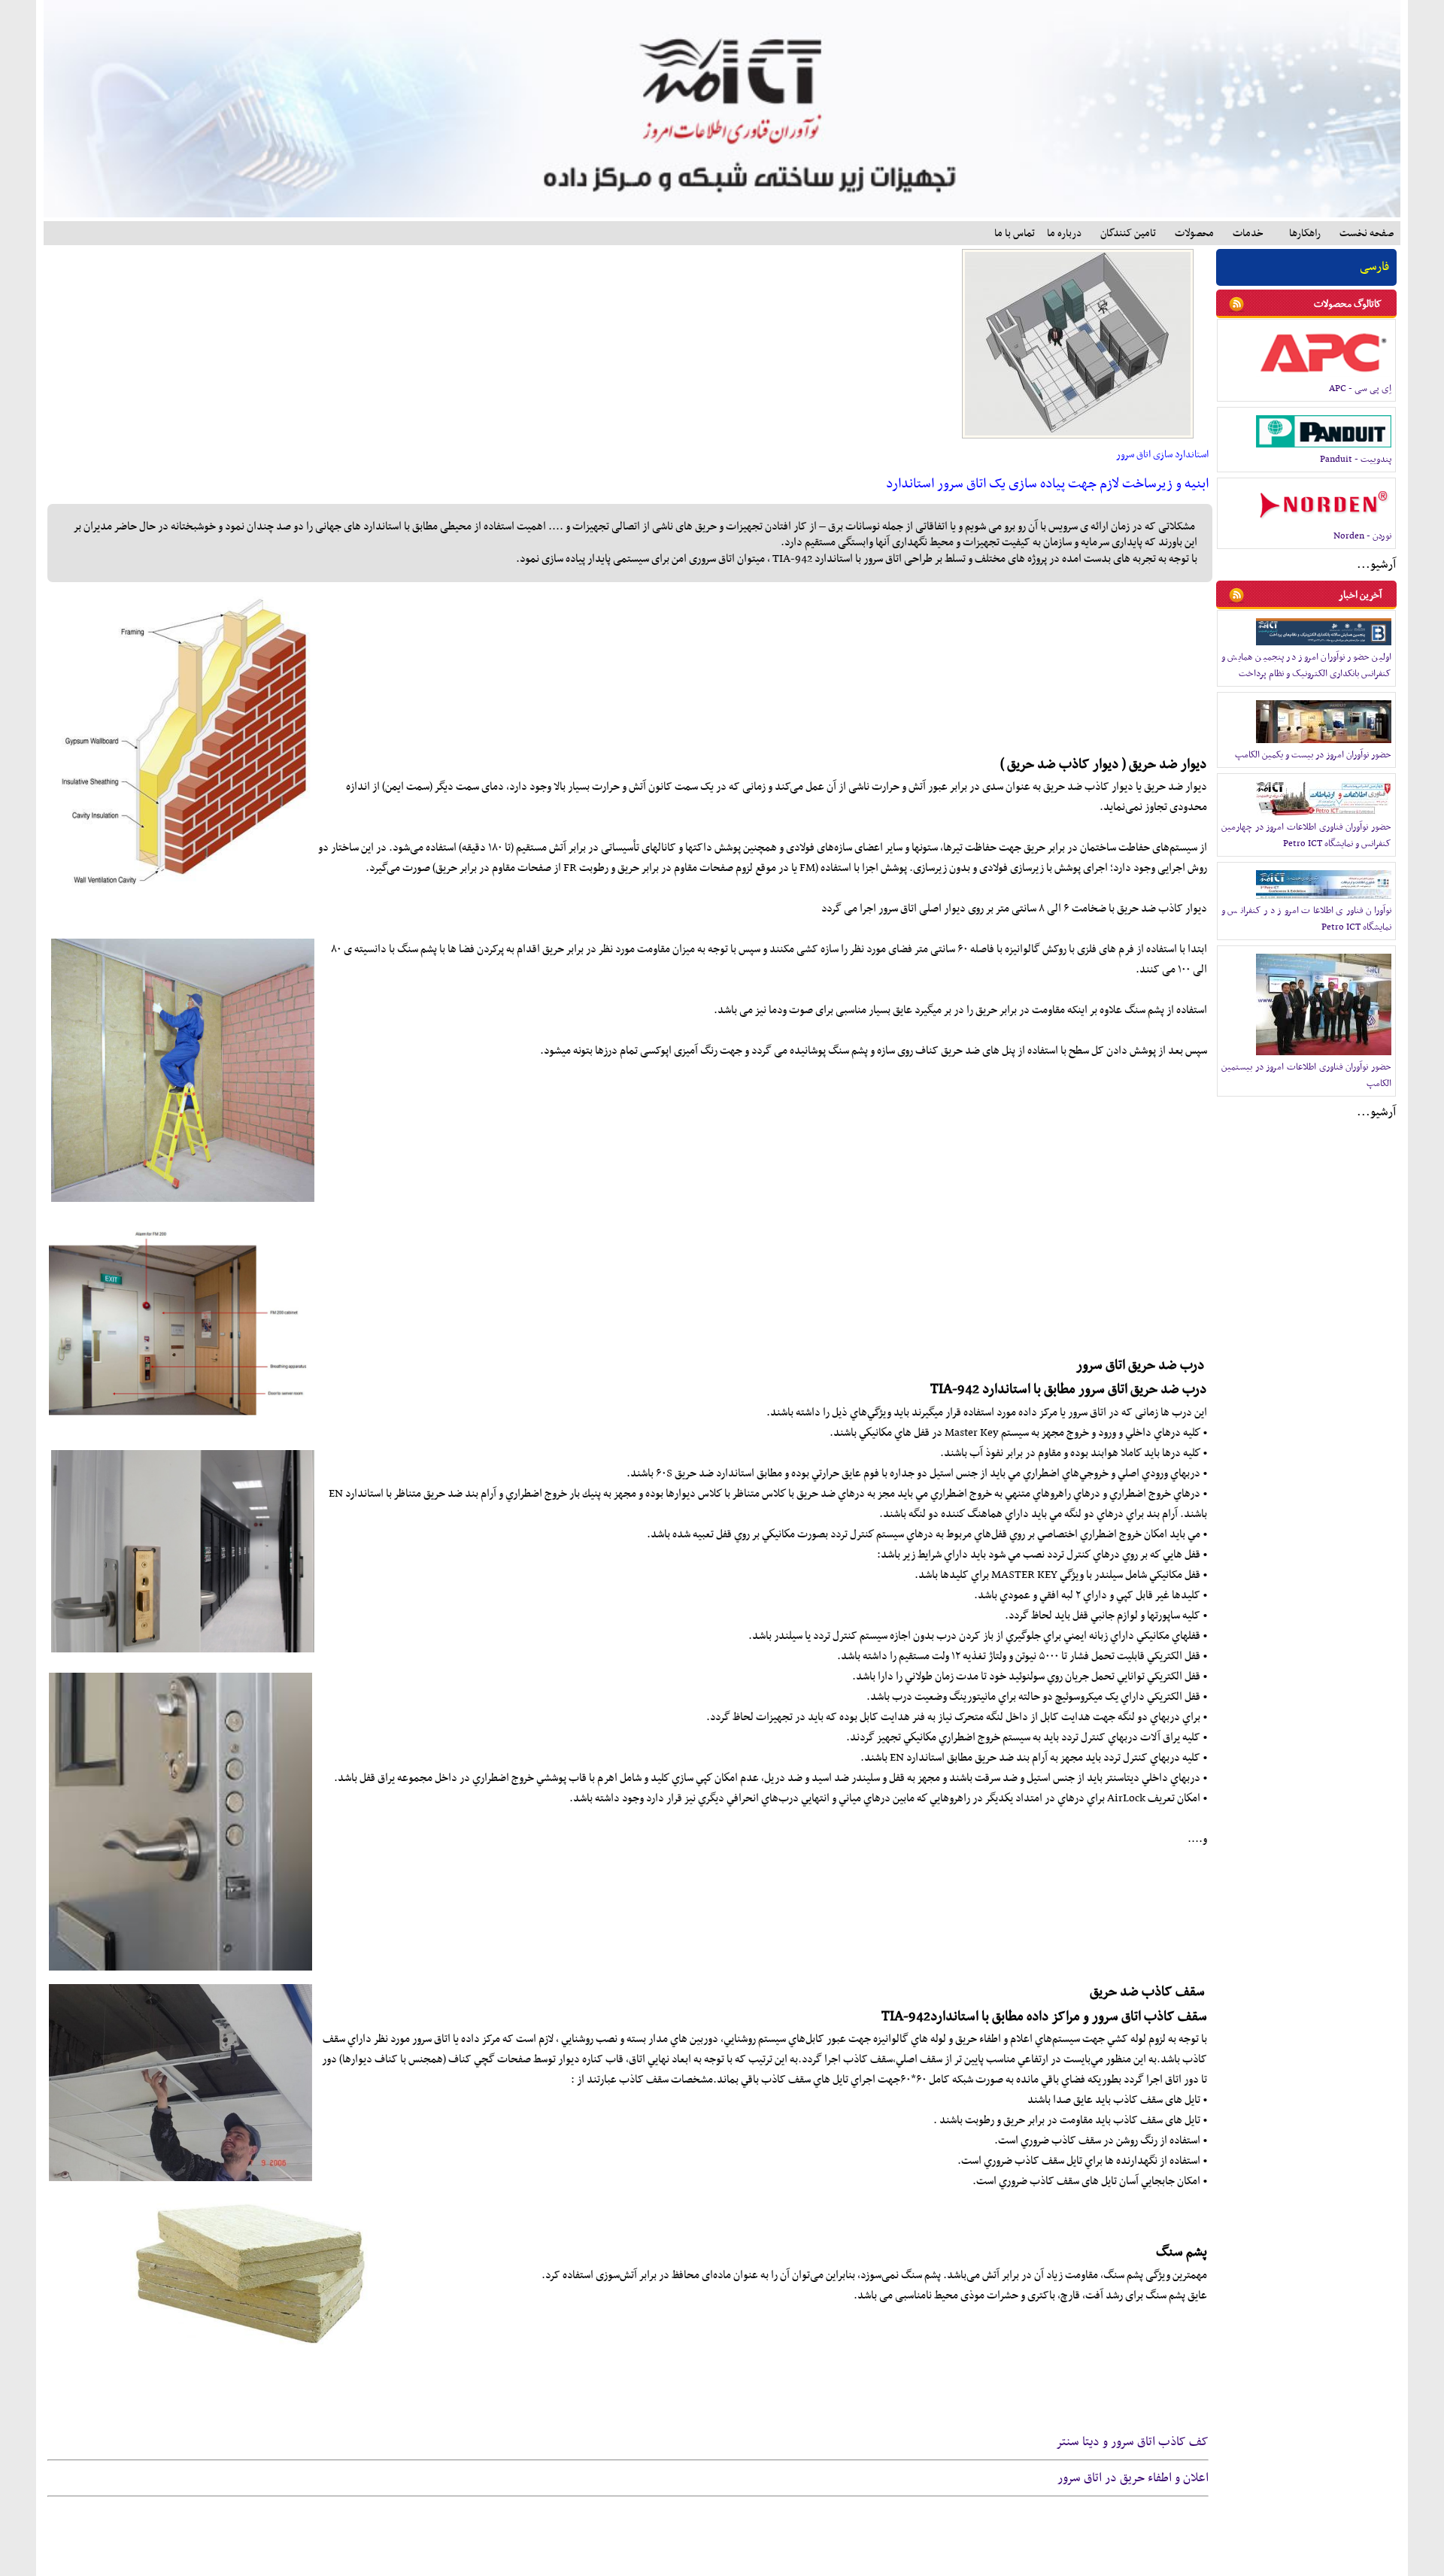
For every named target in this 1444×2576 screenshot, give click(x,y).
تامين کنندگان (1128, 234)
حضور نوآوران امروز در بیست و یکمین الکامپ (1313, 755)
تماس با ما (1015, 234)
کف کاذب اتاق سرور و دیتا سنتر (1132, 2442)
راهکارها (1305, 234)
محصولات (1194, 234)
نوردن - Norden (1362, 536)
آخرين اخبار (1360, 595)
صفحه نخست (1367, 234)
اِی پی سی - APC (1360, 389)
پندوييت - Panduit (1356, 460)
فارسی (1374, 267)
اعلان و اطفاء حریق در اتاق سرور (1133, 2478)
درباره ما (1064, 234)
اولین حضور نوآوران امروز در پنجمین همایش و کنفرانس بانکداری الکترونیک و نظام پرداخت (1306, 666)
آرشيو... (1376, 565)
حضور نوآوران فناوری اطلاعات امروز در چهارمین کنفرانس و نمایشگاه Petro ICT (1306, 836)
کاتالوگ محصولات (1348, 304)
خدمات (1248, 234)
